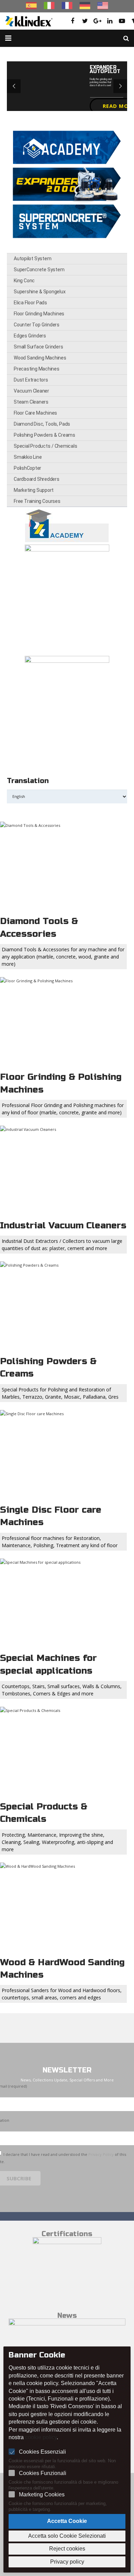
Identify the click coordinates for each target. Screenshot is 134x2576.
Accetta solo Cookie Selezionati (67, 2536)
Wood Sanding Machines (40, 358)
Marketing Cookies (42, 2494)
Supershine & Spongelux (40, 292)
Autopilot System (32, 258)
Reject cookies (67, 2549)
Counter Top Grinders (37, 325)
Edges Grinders (30, 336)
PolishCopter (27, 468)
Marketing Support (34, 490)
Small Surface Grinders (38, 347)
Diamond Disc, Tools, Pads (42, 424)
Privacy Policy (101, 2154)
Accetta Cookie (67, 2521)
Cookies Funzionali (43, 2473)
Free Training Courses (37, 501)
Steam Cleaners (31, 402)
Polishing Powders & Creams (44, 435)
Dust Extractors (31, 380)
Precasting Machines (37, 369)
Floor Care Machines (35, 413)
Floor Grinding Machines (39, 314)
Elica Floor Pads (30, 303)
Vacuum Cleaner (31, 391)
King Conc (24, 281)
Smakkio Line (28, 457)
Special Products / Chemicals (45, 446)
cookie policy (41, 2437)
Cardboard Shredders (37, 479)
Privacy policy (67, 2562)
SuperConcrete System (39, 270)
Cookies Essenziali (42, 2452)
